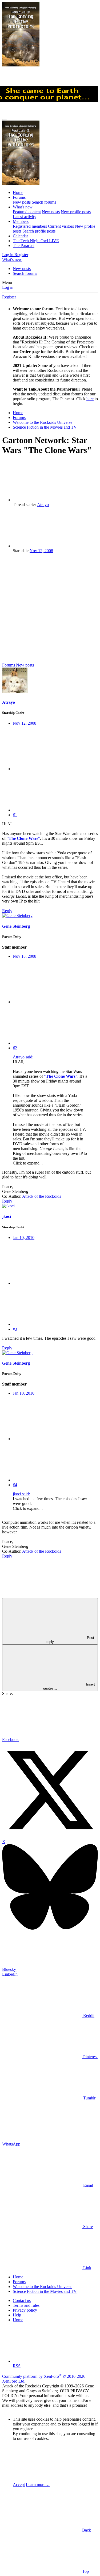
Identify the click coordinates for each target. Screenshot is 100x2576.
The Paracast (24, 246)
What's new (23, 207)
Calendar (20, 236)
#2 (15, 1048)
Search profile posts (39, 231)
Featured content (27, 212)
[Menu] (4, 119)
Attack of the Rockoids (42, 1196)
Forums (19, 197)
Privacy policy (25, 2310)
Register (9, 297)
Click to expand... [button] (28, 1163)
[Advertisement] (50, 608)
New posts (22, 202)
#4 (15, 1485)
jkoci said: (21, 1494)
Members (21, 221)
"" (23, 838)
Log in (8, 287)
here (90, 399)
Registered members (30, 226)
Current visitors (61, 226)
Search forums (44, 202)
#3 (15, 1329)
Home (18, 192)
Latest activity (25, 217)
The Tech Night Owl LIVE (36, 241)
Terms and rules (26, 2305)
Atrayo (43, 505)
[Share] (53, 769)
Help (17, 2315)
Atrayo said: (23, 1057)
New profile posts (76, 212)
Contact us (22, 2300)
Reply (7, 911)
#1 (15, 815)
